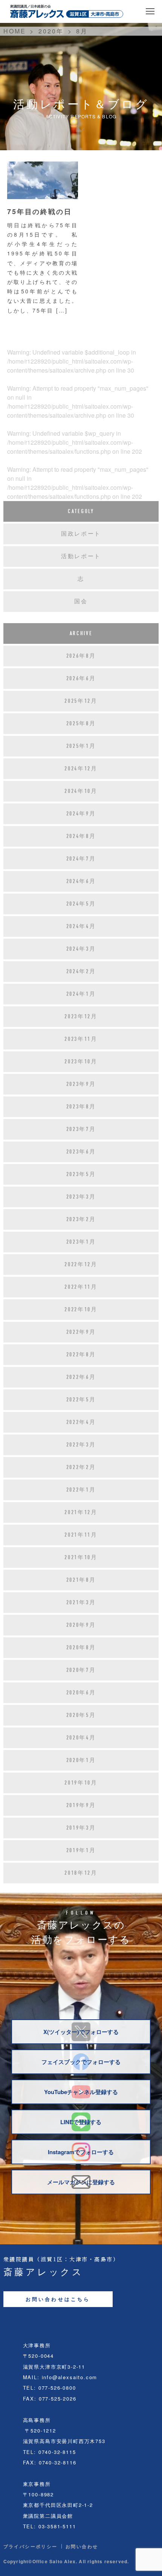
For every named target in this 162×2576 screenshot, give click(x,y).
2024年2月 (81, 971)
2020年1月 (81, 1760)
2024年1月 (81, 994)
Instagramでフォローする (81, 2152)
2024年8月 (81, 836)
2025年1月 (81, 746)
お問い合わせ (82, 2546)
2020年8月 (81, 1647)
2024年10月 (81, 791)
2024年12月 (81, 769)
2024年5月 (81, 904)
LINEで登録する (81, 2122)
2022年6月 (81, 1377)
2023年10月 (81, 1062)
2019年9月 (81, 1805)
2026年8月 (81, 656)
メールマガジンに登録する (81, 2182)
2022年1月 (81, 1490)
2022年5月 (81, 1400)
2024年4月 (81, 926)
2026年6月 (81, 678)
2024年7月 (81, 859)
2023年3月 (81, 1197)
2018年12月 (81, 1873)
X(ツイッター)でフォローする (81, 2032)
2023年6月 (81, 1152)
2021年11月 (81, 1535)
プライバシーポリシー (31, 2546)
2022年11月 (81, 1287)
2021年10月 (81, 1557)
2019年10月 (81, 1783)
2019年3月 (81, 1828)
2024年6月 (81, 881)
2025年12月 (81, 701)
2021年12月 (81, 1512)
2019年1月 (81, 1850)
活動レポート (81, 556)
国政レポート (81, 534)
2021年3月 (81, 1602)
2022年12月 (81, 1264)
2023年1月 (81, 1242)
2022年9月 (81, 1332)
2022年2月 (81, 1467)
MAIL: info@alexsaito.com (60, 2377)
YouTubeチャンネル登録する (81, 2092)
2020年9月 (81, 1625)
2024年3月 (81, 949)
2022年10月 (81, 1309)
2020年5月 (81, 1715)
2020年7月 (81, 1670)
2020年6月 (81, 1693)
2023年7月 (81, 1129)
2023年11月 (81, 1039)
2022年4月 (81, 1422)
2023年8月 (81, 1107)
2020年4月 (81, 1738)
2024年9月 (81, 814)
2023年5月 (81, 1174)
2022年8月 (81, 1354)
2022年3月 (81, 1445)
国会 (81, 601)
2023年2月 (81, 1219)
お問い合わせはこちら (58, 2299)
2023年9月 (81, 1084)
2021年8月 (81, 1580)
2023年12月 (81, 1016)
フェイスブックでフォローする (81, 2062)
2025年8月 (81, 723)
